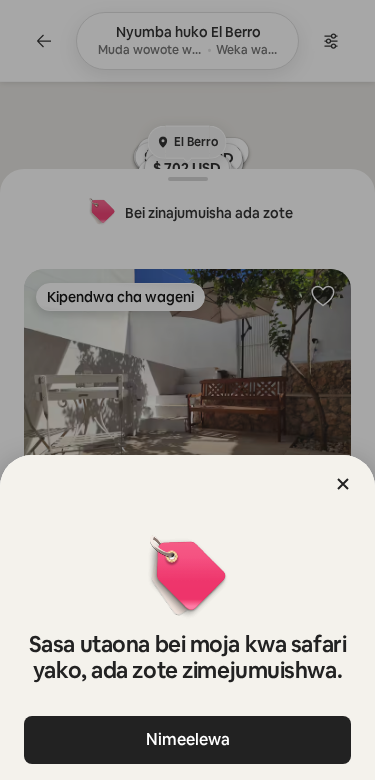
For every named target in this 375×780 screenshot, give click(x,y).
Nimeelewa (188, 739)
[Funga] (343, 484)
